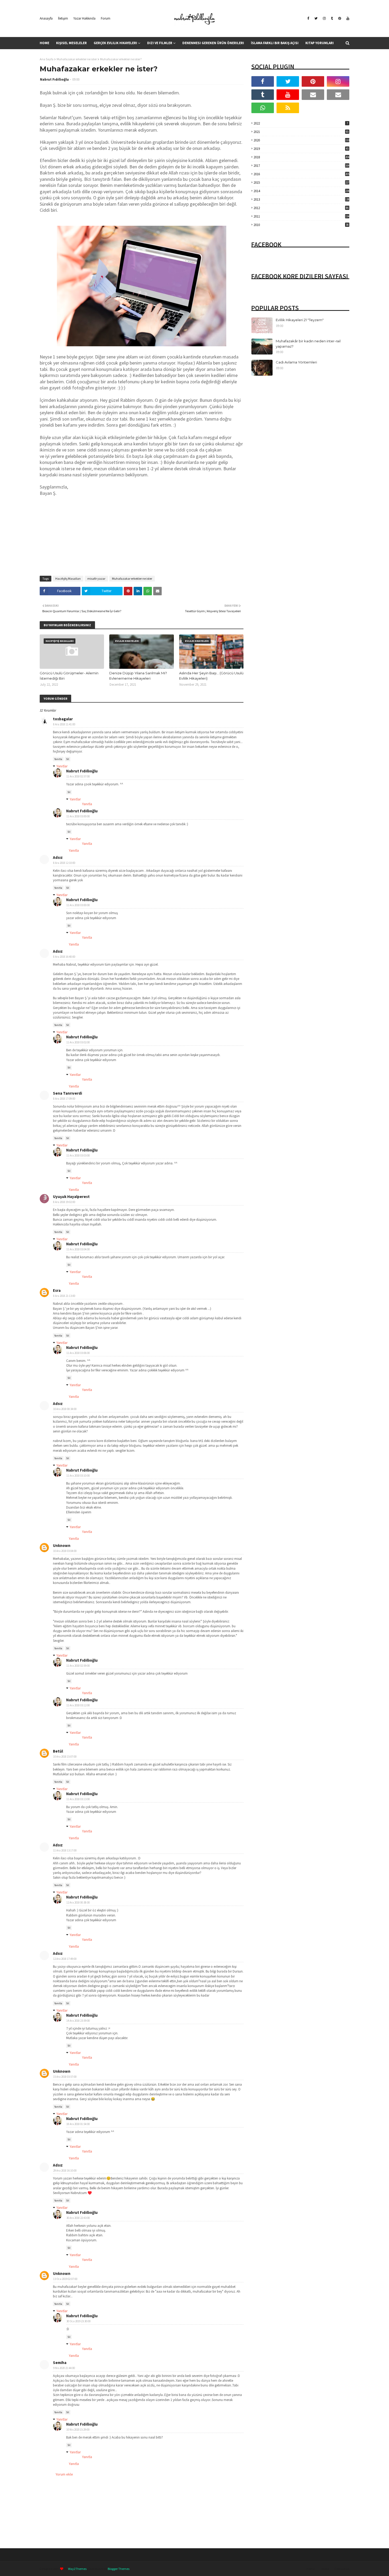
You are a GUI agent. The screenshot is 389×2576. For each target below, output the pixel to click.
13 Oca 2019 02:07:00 (65, 2279)
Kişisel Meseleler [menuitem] (71, 43)
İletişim (63, 18)
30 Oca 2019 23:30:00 (78, 2321)
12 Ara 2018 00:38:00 (78, 1902)
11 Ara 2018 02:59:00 (78, 1666)
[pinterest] (340, 19)
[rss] (288, 108)
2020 (301, 140)
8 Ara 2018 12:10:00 (64, 863)
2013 (301, 199)
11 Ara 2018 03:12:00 (78, 1705)
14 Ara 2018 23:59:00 (78, 2021)
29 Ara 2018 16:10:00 (65, 2171)
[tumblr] (332, 19)
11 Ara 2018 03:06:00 (78, 1353)
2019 (301, 149)
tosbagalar (63, 719)
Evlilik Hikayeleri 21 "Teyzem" (300, 320)
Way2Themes (77, 2569)
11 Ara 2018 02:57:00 (78, 776)
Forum (106, 18)
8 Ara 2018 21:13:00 (64, 1296)
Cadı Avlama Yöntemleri (296, 362)
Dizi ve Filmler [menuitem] (160, 43)
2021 (301, 132)
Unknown (62, 1545)
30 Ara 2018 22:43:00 (78, 2218)
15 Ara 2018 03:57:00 (65, 2077)
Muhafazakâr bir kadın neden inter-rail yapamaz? (308, 344)
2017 (301, 166)
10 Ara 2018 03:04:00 (65, 1551)
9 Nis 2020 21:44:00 (64, 2368)
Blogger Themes (119, 2569)
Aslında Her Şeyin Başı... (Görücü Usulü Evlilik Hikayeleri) (211, 676)
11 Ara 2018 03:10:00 (78, 1476)
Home (311, 2569)
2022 (301, 123)
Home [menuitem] (44, 43)
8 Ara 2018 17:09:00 (64, 1099)
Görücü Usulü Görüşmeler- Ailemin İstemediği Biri (69, 676)
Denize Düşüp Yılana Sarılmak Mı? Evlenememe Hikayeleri (138, 676)
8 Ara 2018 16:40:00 (64, 957)
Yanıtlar (62, 766)
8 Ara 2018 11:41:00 (64, 724)
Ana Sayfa (47, 59)
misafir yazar (96, 579)
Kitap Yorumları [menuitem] (320, 43)
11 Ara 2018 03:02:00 (78, 1042)
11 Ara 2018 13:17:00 (65, 1850)
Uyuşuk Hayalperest (71, 1197)
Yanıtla (58, 759)
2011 (301, 216)
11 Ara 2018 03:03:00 (78, 1155)
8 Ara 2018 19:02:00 (64, 1202)
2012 (301, 208)
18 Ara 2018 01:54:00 (78, 2124)
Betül (58, 1751)
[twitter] (316, 19)
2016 (301, 174)
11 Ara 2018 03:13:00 (78, 1799)
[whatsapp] (263, 108)
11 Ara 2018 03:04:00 (78, 1249)
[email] (313, 95)
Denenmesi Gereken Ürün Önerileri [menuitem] (213, 43)
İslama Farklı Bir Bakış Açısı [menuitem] (275, 43)
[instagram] (324, 19)
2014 (301, 191)
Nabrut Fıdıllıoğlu (54, 79)
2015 (301, 183)
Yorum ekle (64, 2474)
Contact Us (342, 2569)
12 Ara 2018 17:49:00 (65, 1959)
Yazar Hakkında (84, 18)
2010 (301, 225)
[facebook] (308, 19)
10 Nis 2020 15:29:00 (78, 2430)
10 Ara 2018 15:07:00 (65, 1757)
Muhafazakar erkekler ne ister (77, 59)
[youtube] (347, 19)
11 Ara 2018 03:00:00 (78, 816)
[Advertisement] (142, 533)
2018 (301, 157)
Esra (57, 1290)
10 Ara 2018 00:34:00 (65, 1409)
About (325, 2569)
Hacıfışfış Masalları (68, 579)
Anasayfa (46, 18)
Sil (68, 759)
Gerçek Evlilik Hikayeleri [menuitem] (115, 43)
